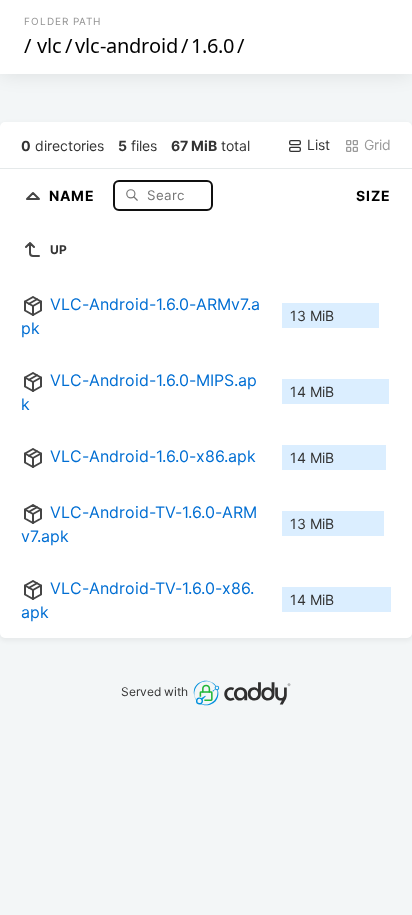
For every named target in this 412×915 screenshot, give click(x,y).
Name (74, 194)
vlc (49, 45)
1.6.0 (212, 45)
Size (373, 195)
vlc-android (126, 45)
